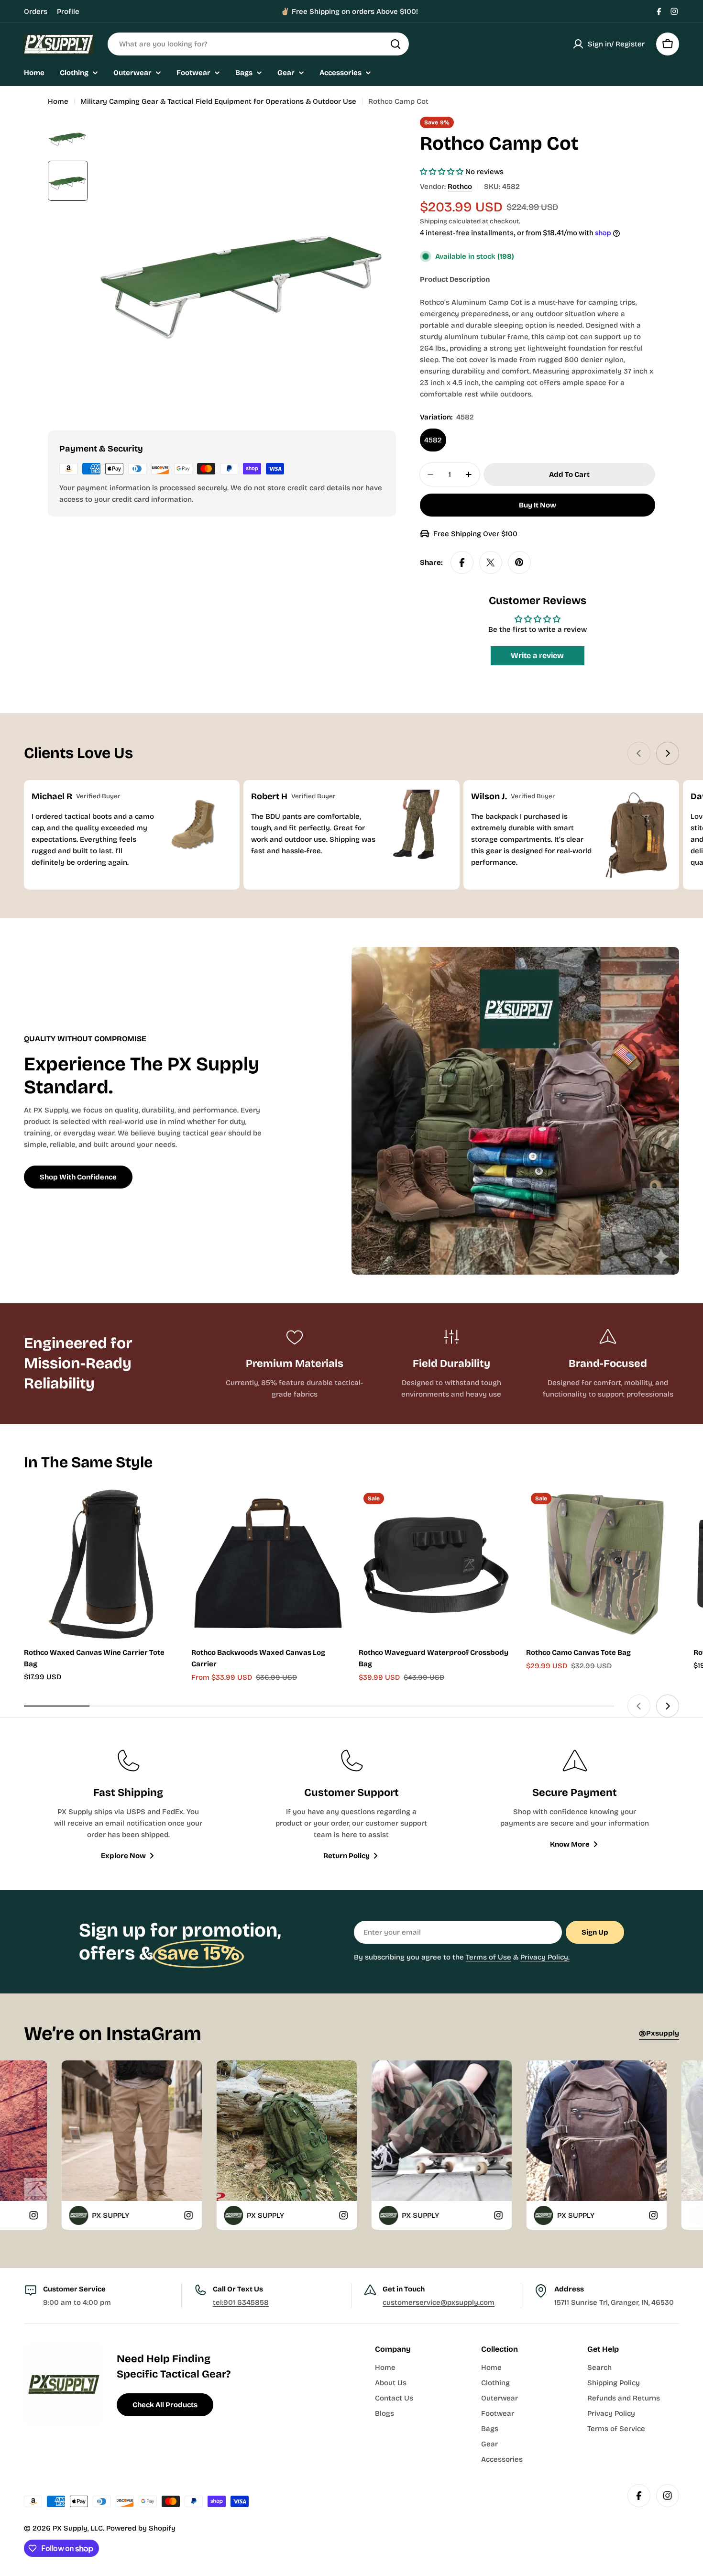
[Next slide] (668, 753)
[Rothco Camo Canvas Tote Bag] (603, 1564)
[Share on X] (491, 562)
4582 (433, 440)
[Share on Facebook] (462, 562)
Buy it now (538, 505)
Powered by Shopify (141, 2528)
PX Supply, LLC (78, 2528)
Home (58, 101)
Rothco (460, 187)
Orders (36, 11)
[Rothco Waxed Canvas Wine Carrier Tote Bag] (100, 1564)
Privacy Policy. (545, 1957)
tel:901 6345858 (241, 2302)
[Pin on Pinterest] (519, 562)
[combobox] (258, 44)
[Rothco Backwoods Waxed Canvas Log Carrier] (268, 1564)
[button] (442, 172)
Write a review (537, 655)
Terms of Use (489, 1957)
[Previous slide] (639, 753)
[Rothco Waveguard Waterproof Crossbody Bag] (435, 1564)
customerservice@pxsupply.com (439, 2302)
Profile (68, 11)
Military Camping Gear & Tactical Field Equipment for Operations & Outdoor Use (218, 101)
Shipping (434, 221)
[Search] (395, 44)
